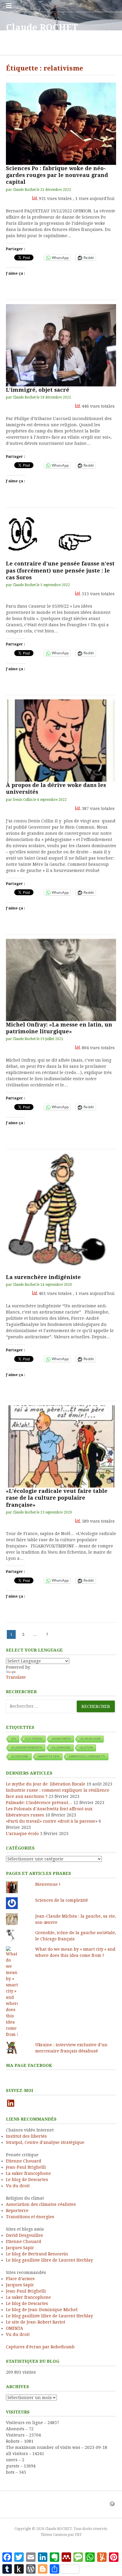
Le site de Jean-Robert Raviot (36, 2322)
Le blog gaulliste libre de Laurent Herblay (49, 2260)
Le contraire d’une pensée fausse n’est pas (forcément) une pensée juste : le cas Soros (60, 570)
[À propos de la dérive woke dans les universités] (61, 741)
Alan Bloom (90, 1739)
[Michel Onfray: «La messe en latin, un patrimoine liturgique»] (61, 980)
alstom (86, 1748)
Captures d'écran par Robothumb (40, 2347)
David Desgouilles (24, 2235)
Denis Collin (23, 800)
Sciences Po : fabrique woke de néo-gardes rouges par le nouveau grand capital (57, 175)
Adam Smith (61, 1739)
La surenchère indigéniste (43, 1277)
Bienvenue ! (48, 1884)
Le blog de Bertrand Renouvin (37, 2254)
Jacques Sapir (20, 2248)
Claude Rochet (24, 190)
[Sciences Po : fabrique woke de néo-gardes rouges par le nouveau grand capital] (61, 124)
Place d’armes (20, 2279)
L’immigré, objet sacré (38, 390)
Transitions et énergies (30, 2217)
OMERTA (15, 2328)
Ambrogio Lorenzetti (87, 1756)
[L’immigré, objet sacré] (61, 345)
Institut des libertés (26, 2136)
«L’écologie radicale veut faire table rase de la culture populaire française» (57, 1498)
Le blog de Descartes (27, 2180)
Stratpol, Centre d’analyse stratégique (45, 2142)
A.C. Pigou (34, 1739)
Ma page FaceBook (29, 2065)
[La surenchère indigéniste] (61, 1214)
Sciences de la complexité (62, 1900)
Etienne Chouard (24, 2161)
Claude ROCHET (42, 28)
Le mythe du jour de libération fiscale (46, 1784)
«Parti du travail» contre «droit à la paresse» (52, 1821)
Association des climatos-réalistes (41, 2204)
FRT (78, 2535)
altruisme (20, 1756)
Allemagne (61, 1748)
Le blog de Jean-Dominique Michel (42, 2310)
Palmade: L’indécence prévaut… (39, 1803)
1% (14, 1739)
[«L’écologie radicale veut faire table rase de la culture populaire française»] (61, 1446)
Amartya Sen (49, 1756)
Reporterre (17, 2211)
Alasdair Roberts (27, 1748)
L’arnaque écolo (22, 1834)
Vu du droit (18, 2186)
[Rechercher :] (61, 1706)
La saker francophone (28, 2173)
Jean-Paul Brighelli (26, 2167)
